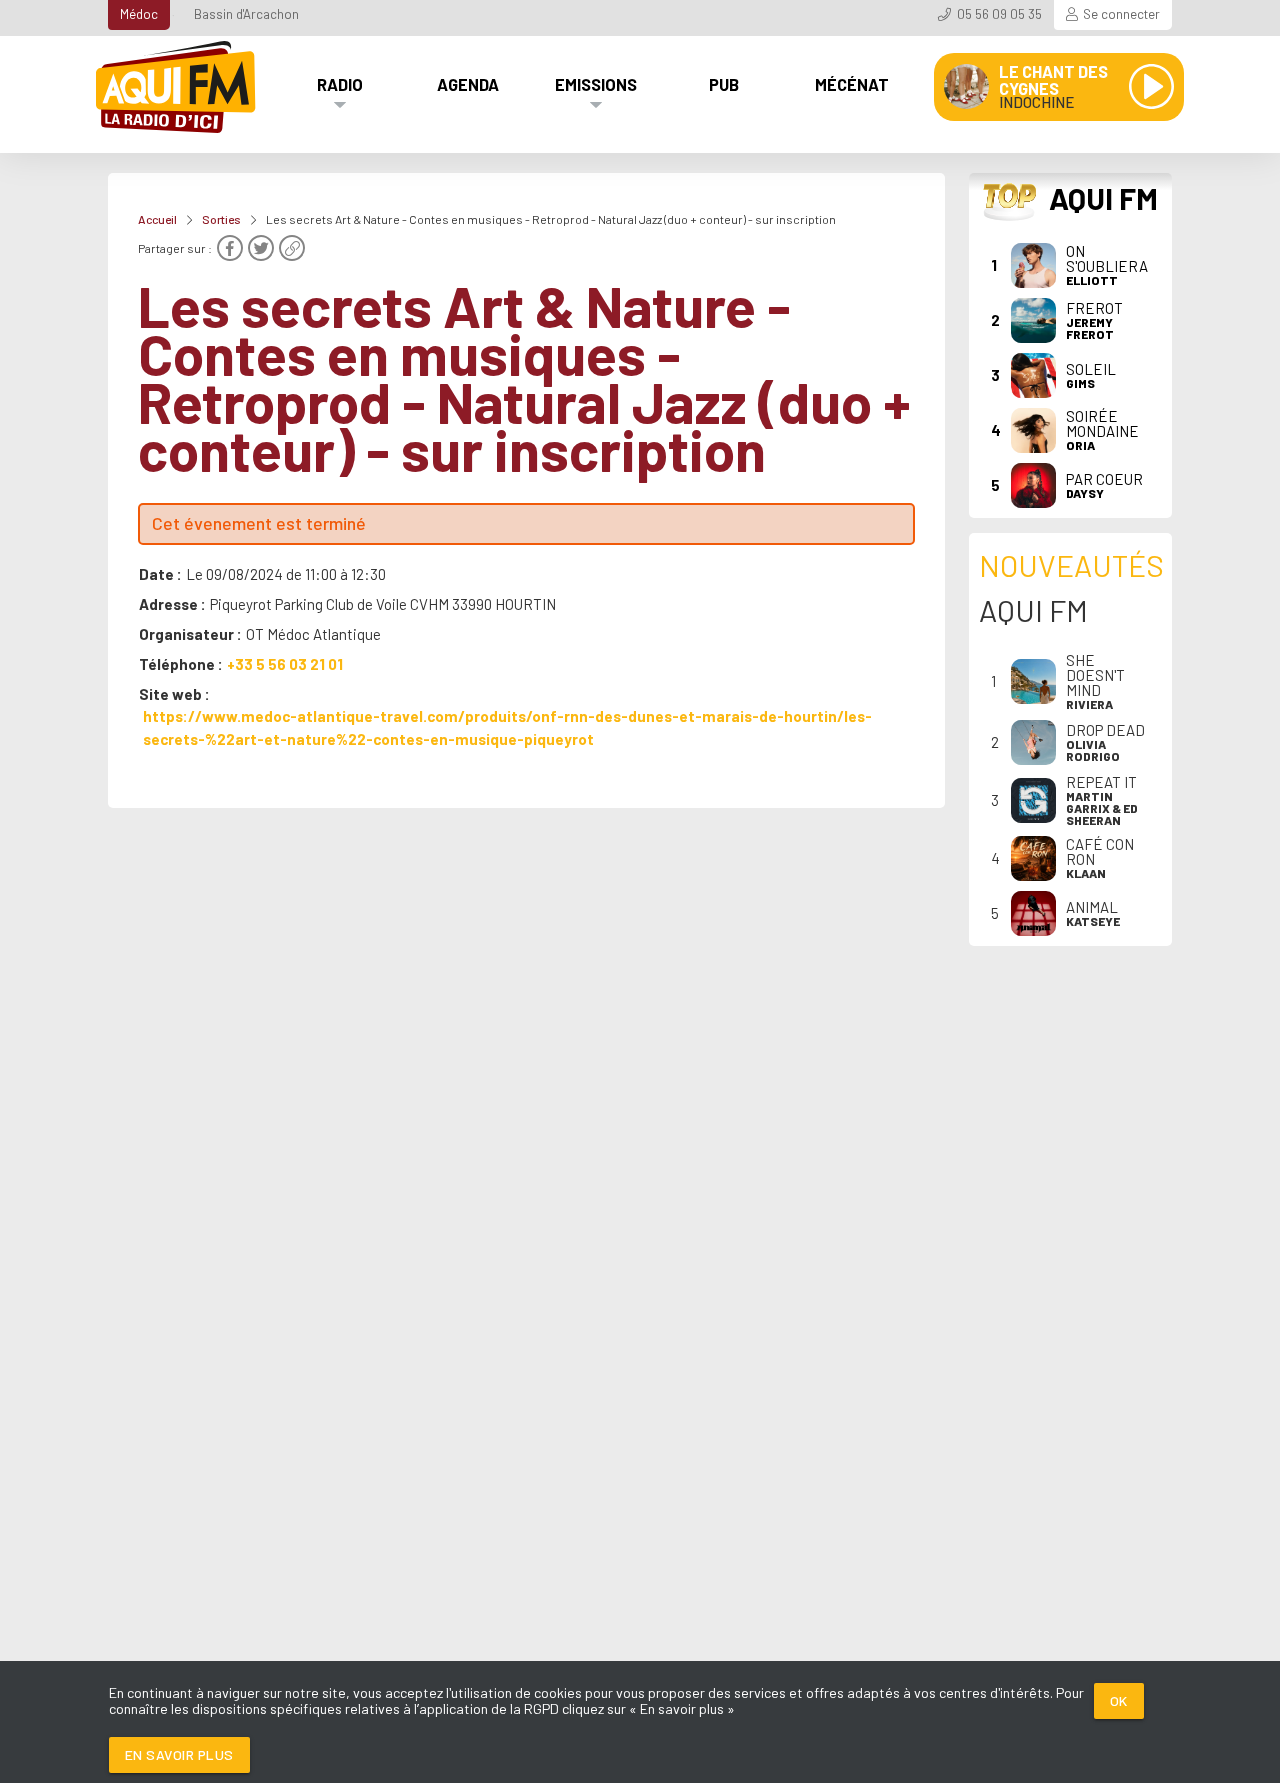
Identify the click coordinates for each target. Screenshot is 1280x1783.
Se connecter (1121, 14)
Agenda (468, 84)
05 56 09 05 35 (999, 14)
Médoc (139, 14)
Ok (1119, 1700)
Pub (724, 84)
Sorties (221, 219)
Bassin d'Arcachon (246, 14)
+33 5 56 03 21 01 (285, 664)
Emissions (596, 84)
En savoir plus (179, 1754)
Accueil (157, 219)
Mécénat (852, 84)
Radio (340, 84)
